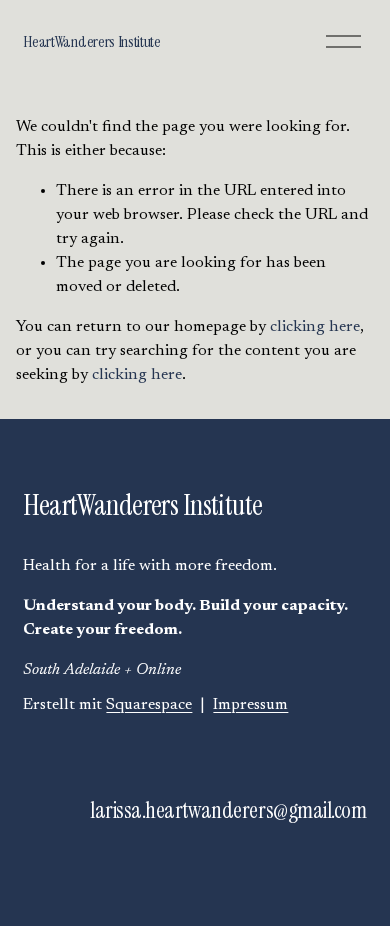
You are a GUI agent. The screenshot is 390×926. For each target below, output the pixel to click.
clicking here (315, 327)
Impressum (250, 705)
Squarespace (149, 705)
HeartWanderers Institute (91, 41)
